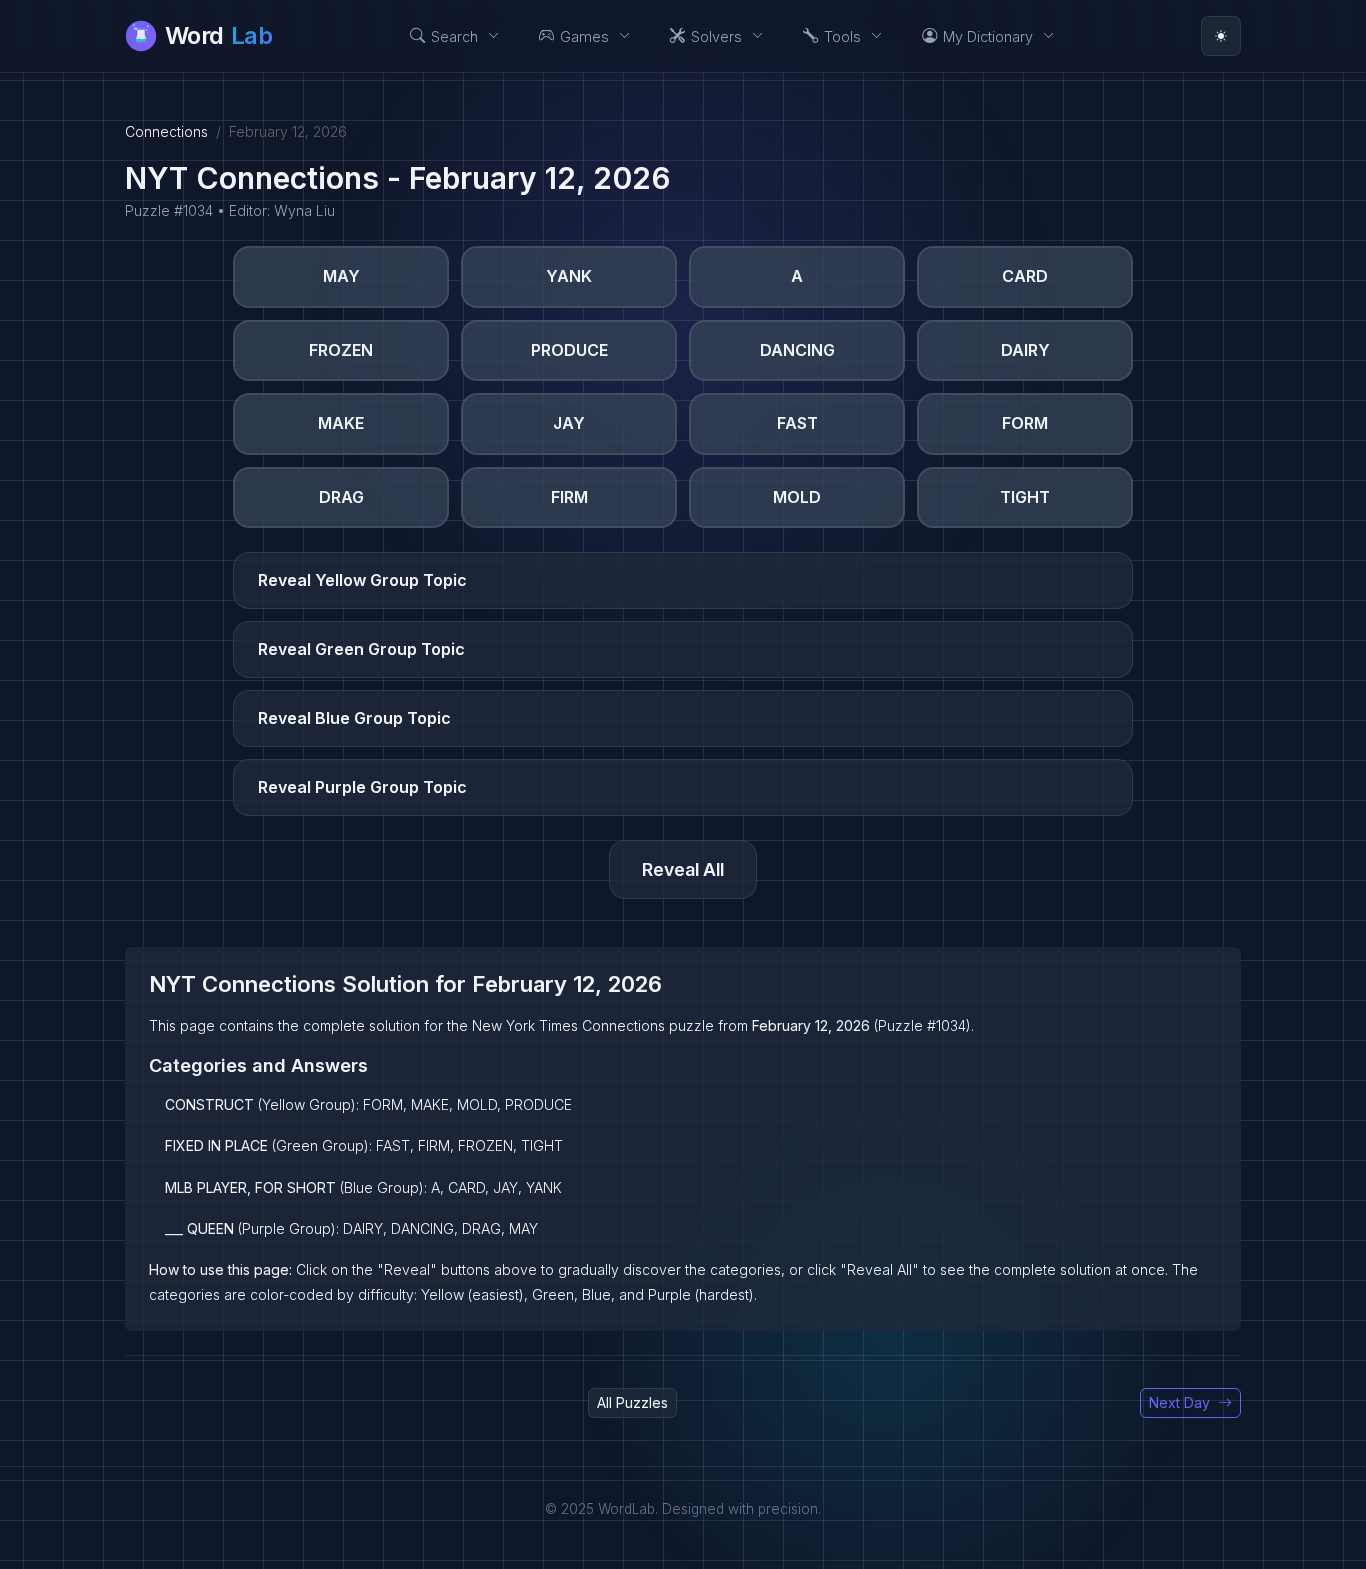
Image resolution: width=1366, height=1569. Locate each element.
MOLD (797, 497)
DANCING (797, 350)
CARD (1025, 276)
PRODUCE (569, 350)
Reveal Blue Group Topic (354, 718)
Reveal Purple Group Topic (362, 787)
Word (218, 35)
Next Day (1179, 1402)
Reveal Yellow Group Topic (362, 580)
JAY (569, 423)
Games (584, 36)
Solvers (716, 36)
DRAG (341, 497)
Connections (166, 131)
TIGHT (1025, 497)
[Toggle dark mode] (1221, 36)
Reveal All (683, 869)
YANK (569, 276)
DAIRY (1025, 350)
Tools (842, 36)
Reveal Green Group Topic (361, 649)
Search (454, 36)
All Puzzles (632, 1402)
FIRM (569, 497)
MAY (341, 276)
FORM (1025, 423)
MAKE (341, 423)
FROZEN (341, 350)
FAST (797, 423)
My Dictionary (988, 36)
